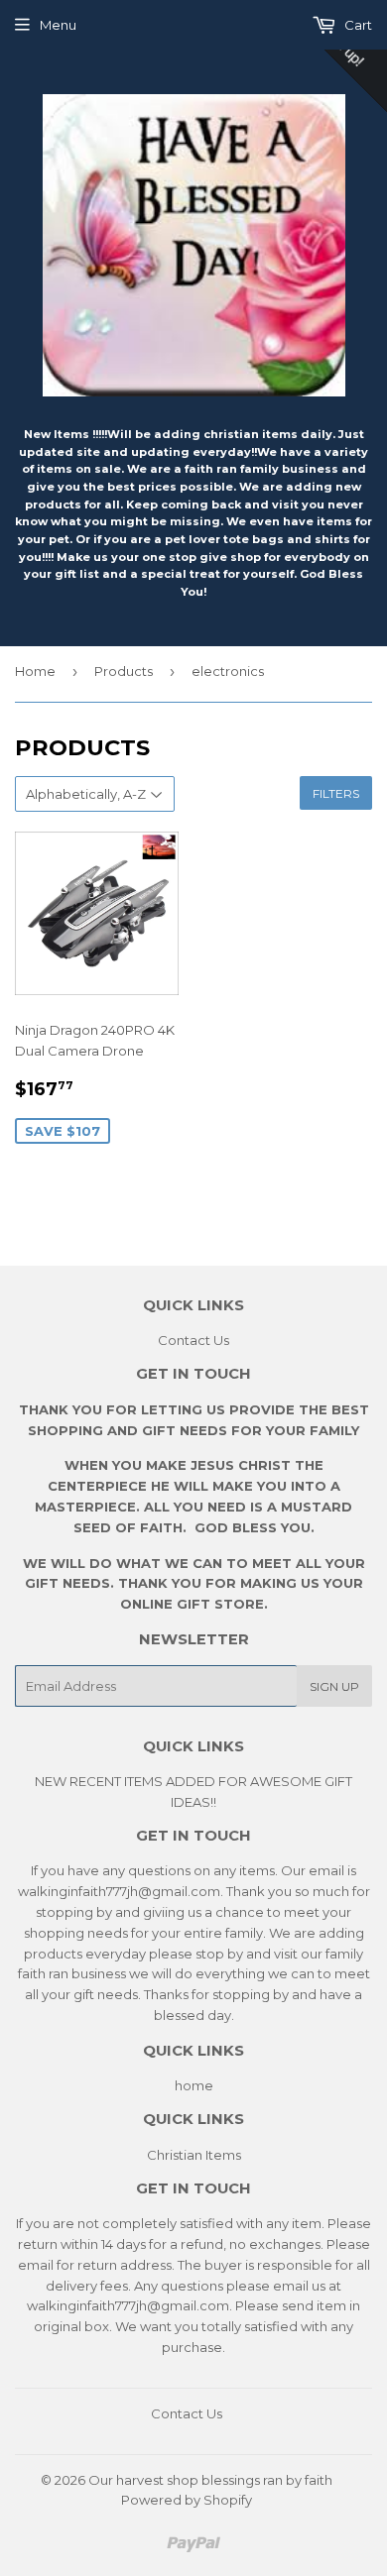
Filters (336, 793)
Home (35, 671)
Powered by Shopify (187, 2500)
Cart (357, 25)
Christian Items (194, 2155)
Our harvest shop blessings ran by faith (210, 2480)
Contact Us (193, 1340)
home (194, 2085)
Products (124, 671)
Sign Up (334, 1686)
